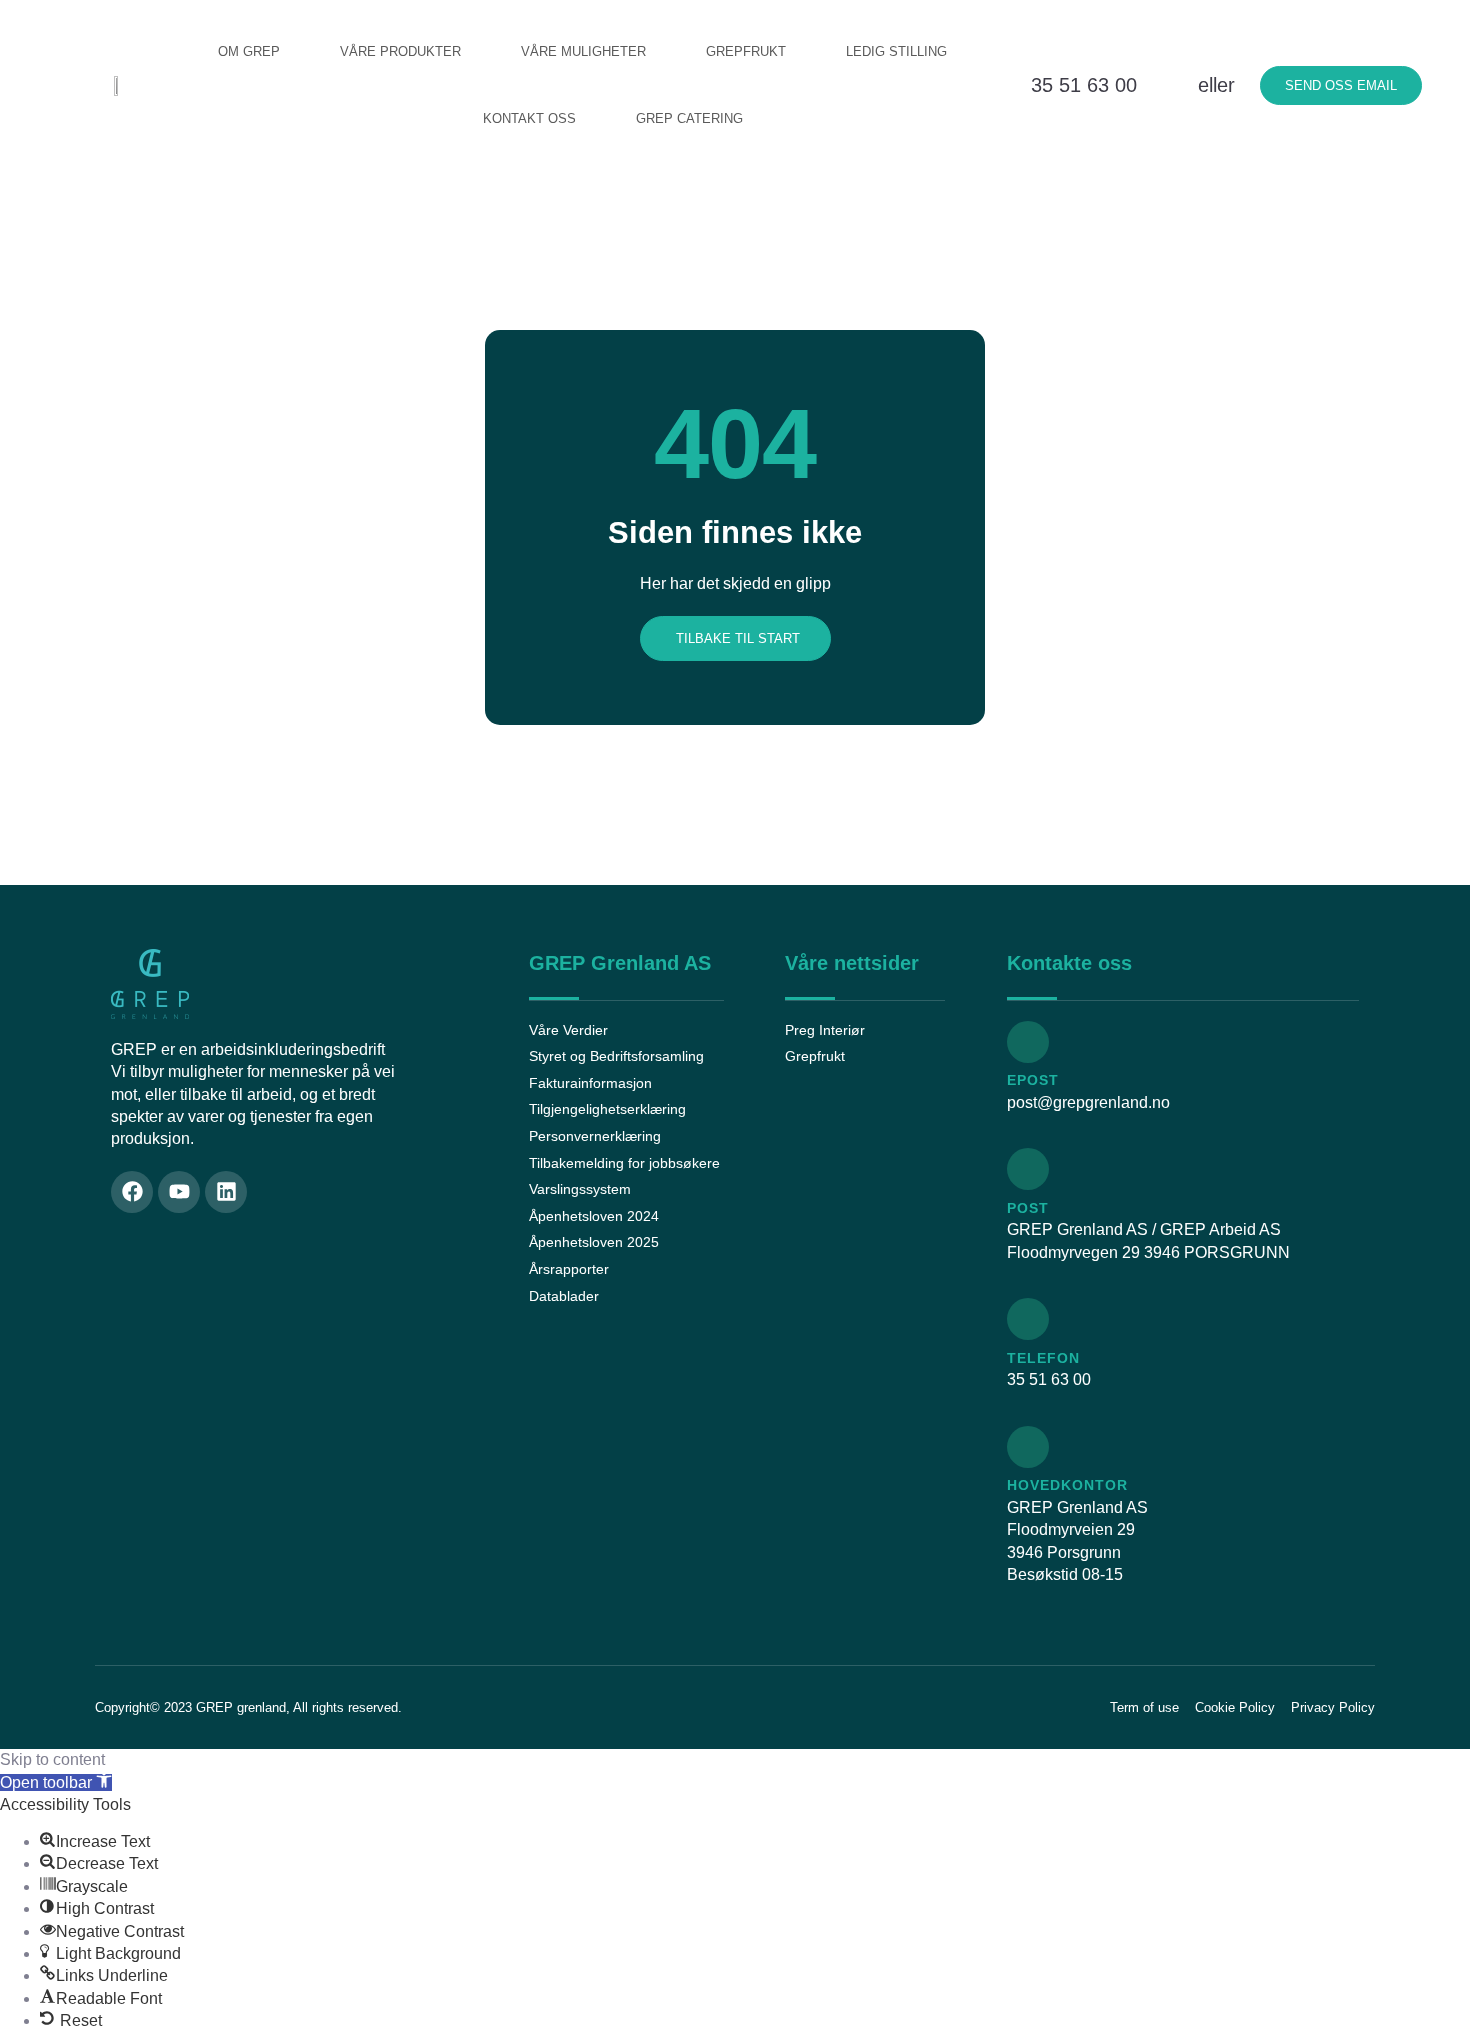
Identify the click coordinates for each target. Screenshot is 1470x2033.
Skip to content (52, 1759)
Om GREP (249, 51)
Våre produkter (400, 51)
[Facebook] (132, 1192)
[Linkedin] (226, 1192)
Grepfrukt (746, 51)
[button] (56, 1782)
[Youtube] (179, 1192)
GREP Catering (689, 118)
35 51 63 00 (1084, 85)
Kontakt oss (529, 118)
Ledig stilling (896, 51)
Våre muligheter (583, 51)
